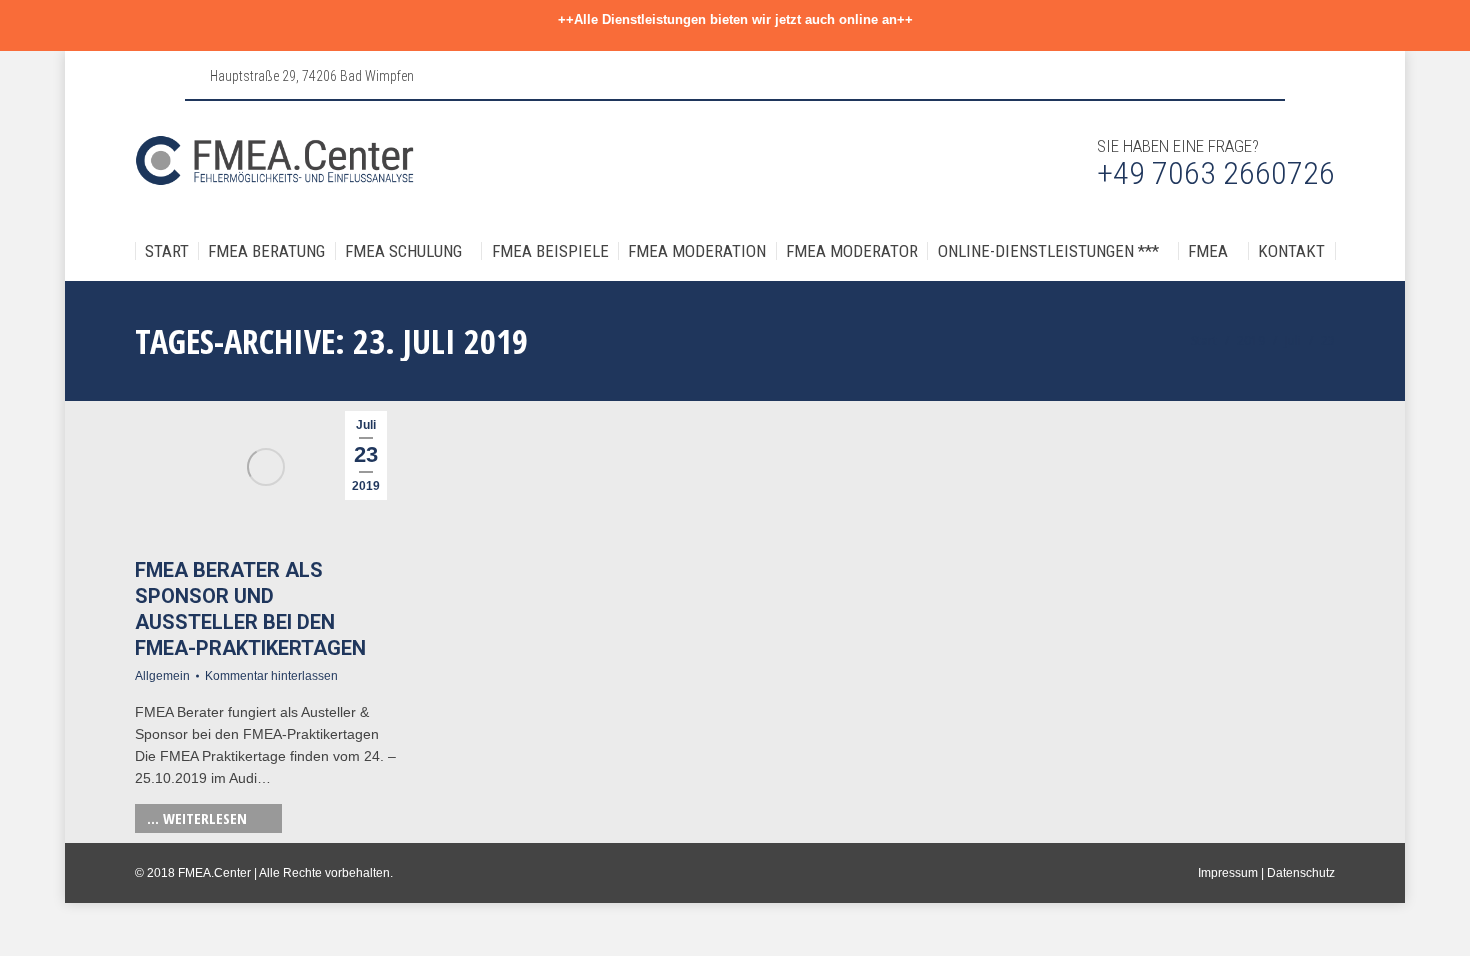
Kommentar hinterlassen (271, 676)
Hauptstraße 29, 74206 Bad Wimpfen (312, 76)
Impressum (1228, 873)
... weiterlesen (197, 818)
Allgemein (162, 676)
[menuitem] (167, 251)
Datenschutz (1301, 873)
